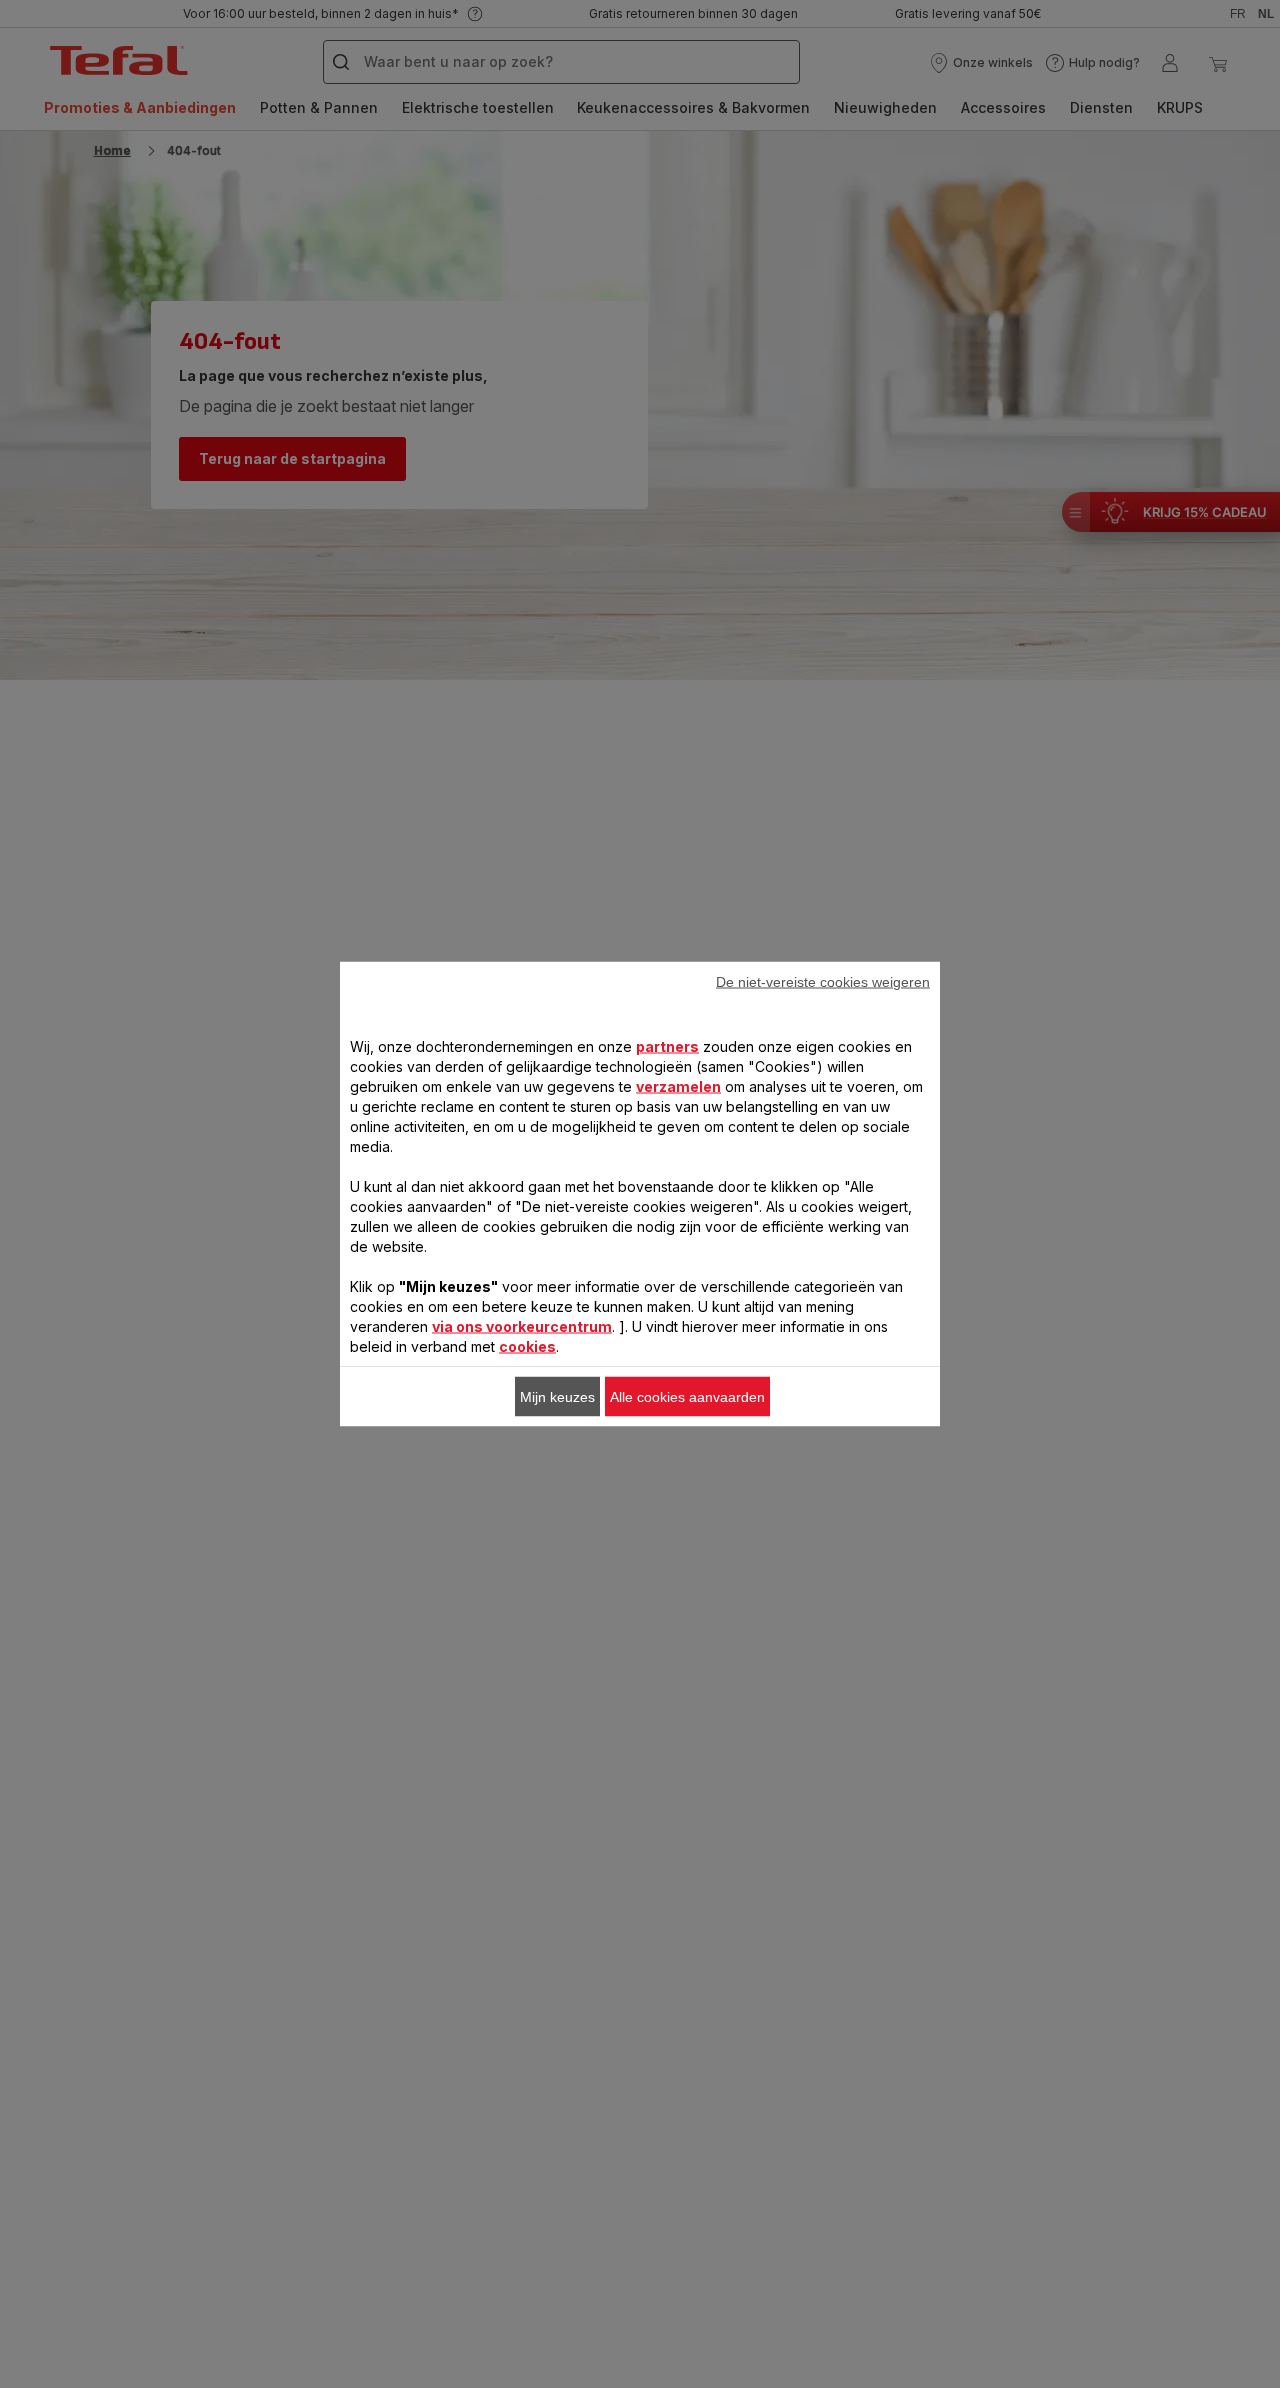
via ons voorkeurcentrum (522, 1326)
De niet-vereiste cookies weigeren (823, 982)
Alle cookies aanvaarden (687, 1397)
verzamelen (678, 1086)
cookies (527, 1346)
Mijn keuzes (557, 1397)
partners (667, 1046)
